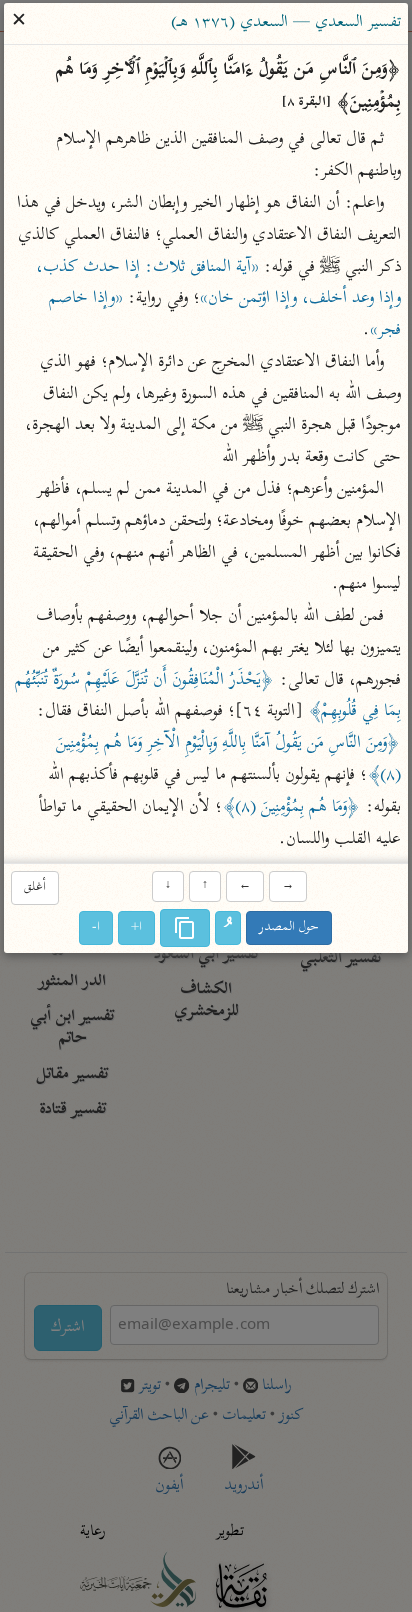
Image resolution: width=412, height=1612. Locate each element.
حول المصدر (290, 927)
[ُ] (229, 928)
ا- (97, 927)
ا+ (137, 927)
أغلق (35, 887)
